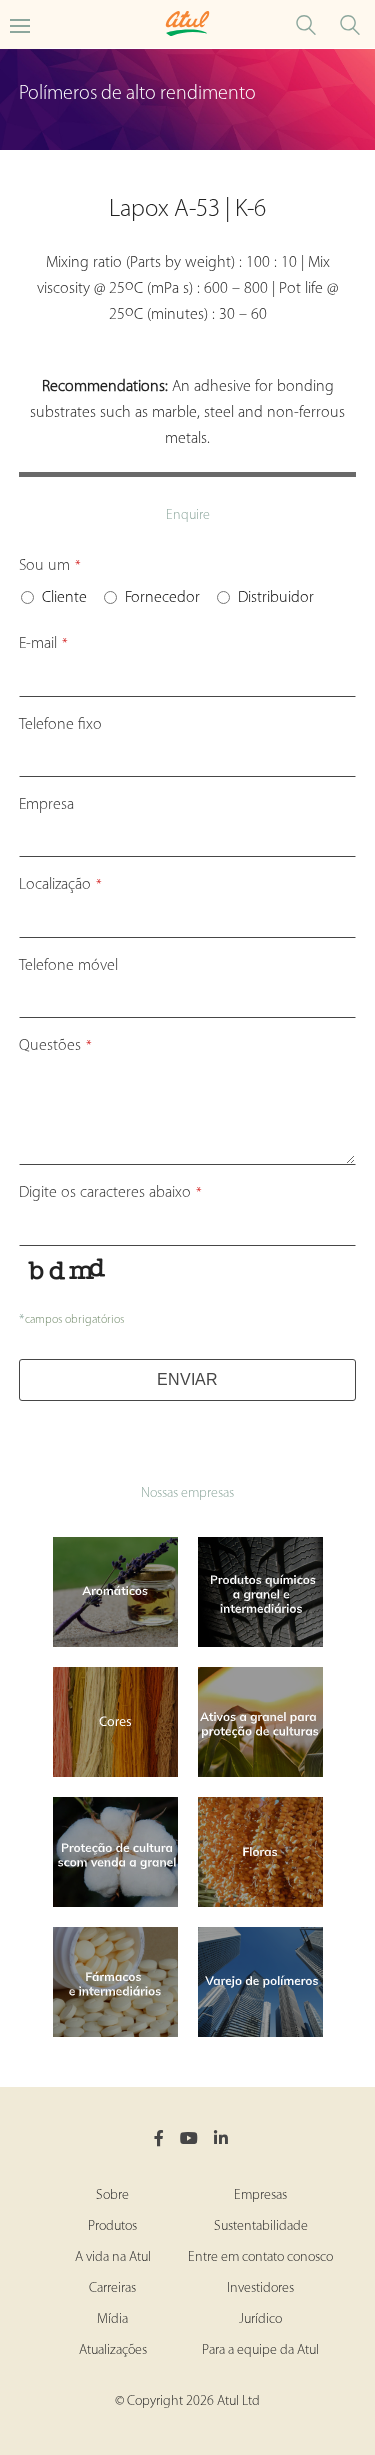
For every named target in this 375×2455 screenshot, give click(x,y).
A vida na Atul (113, 2257)
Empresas (260, 2195)
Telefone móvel (68, 966)
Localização (60, 885)
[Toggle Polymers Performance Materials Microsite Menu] (20, 24)
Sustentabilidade (261, 2226)
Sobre (112, 2195)
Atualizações (113, 2350)
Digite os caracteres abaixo (110, 1193)
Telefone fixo (60, 725)
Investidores (260, 2288)
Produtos (112, 2226)
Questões (55, 1046)
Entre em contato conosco (260, 2257)
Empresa (46, 805)
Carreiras (112, 2288)
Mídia (112, 2319)
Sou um (50, 566)
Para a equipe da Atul (260, 2350)
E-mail (43, 644)
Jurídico (260, 2319)
